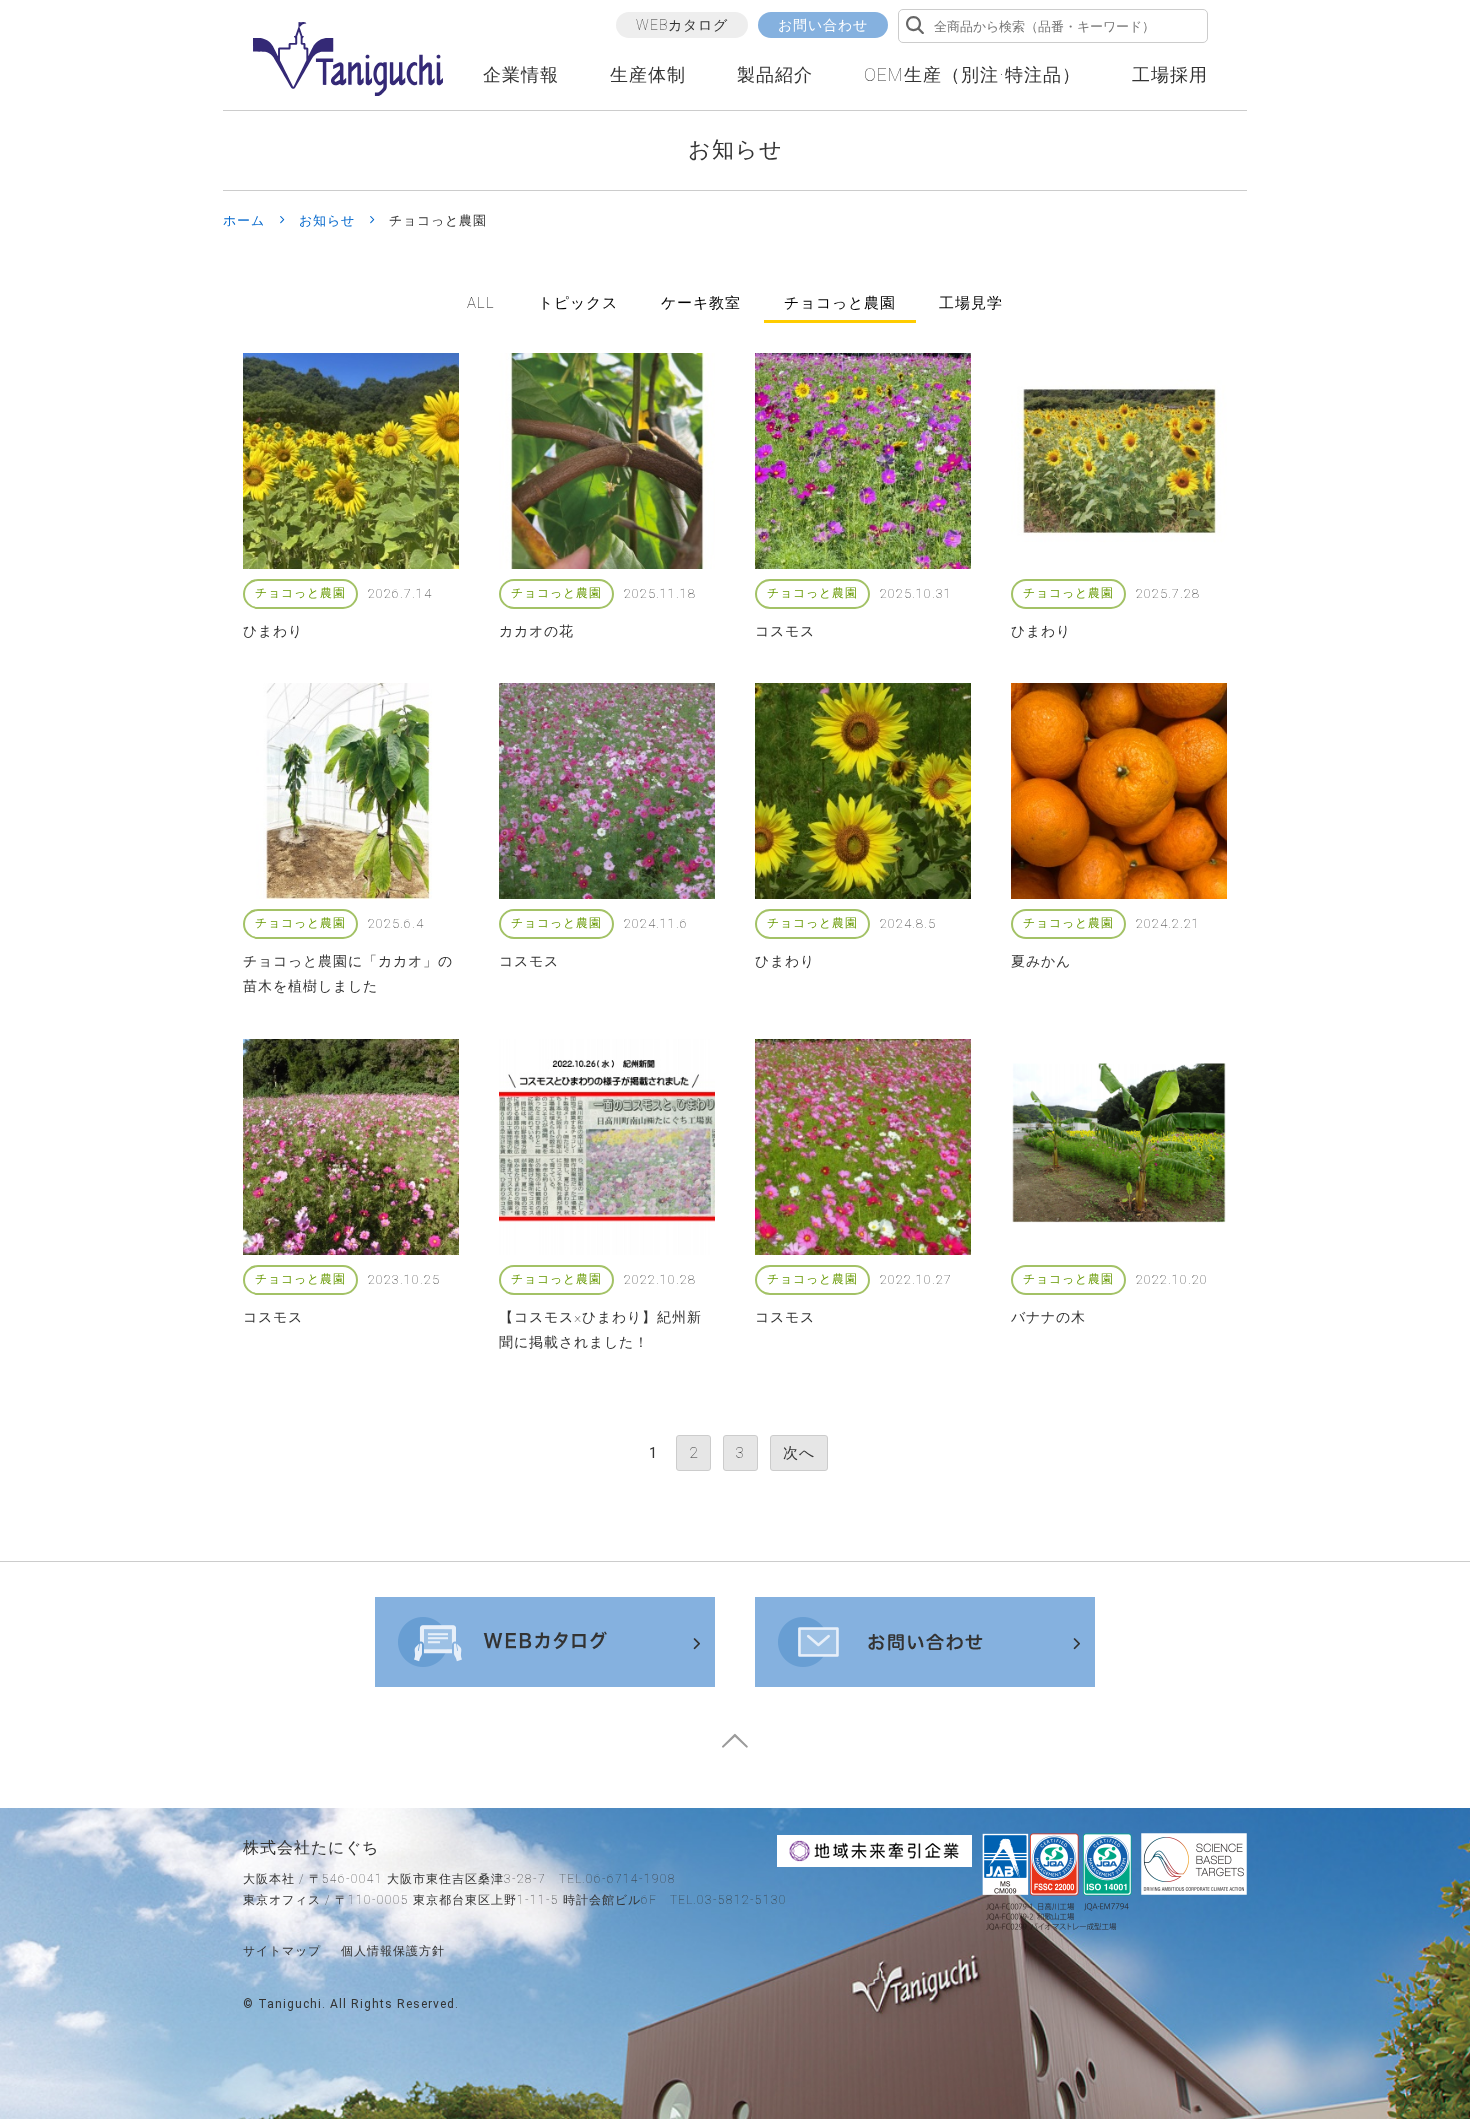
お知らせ (327, 220)
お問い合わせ (823, 25)
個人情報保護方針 (393, 1951)
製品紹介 (775, 74)
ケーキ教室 (701, 303)
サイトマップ (282, 1951)
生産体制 (648, 74)
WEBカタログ (682, 25)
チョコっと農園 (840, 303)
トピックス (578, 303)
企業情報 (521, 74)
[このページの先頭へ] (735, 1747)
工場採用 (1170, 74)
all (481, 303)
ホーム (244, 220)
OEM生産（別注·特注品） (972, 74)
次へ (799, 1453)
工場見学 (971, 303)
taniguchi (290, 2004)
